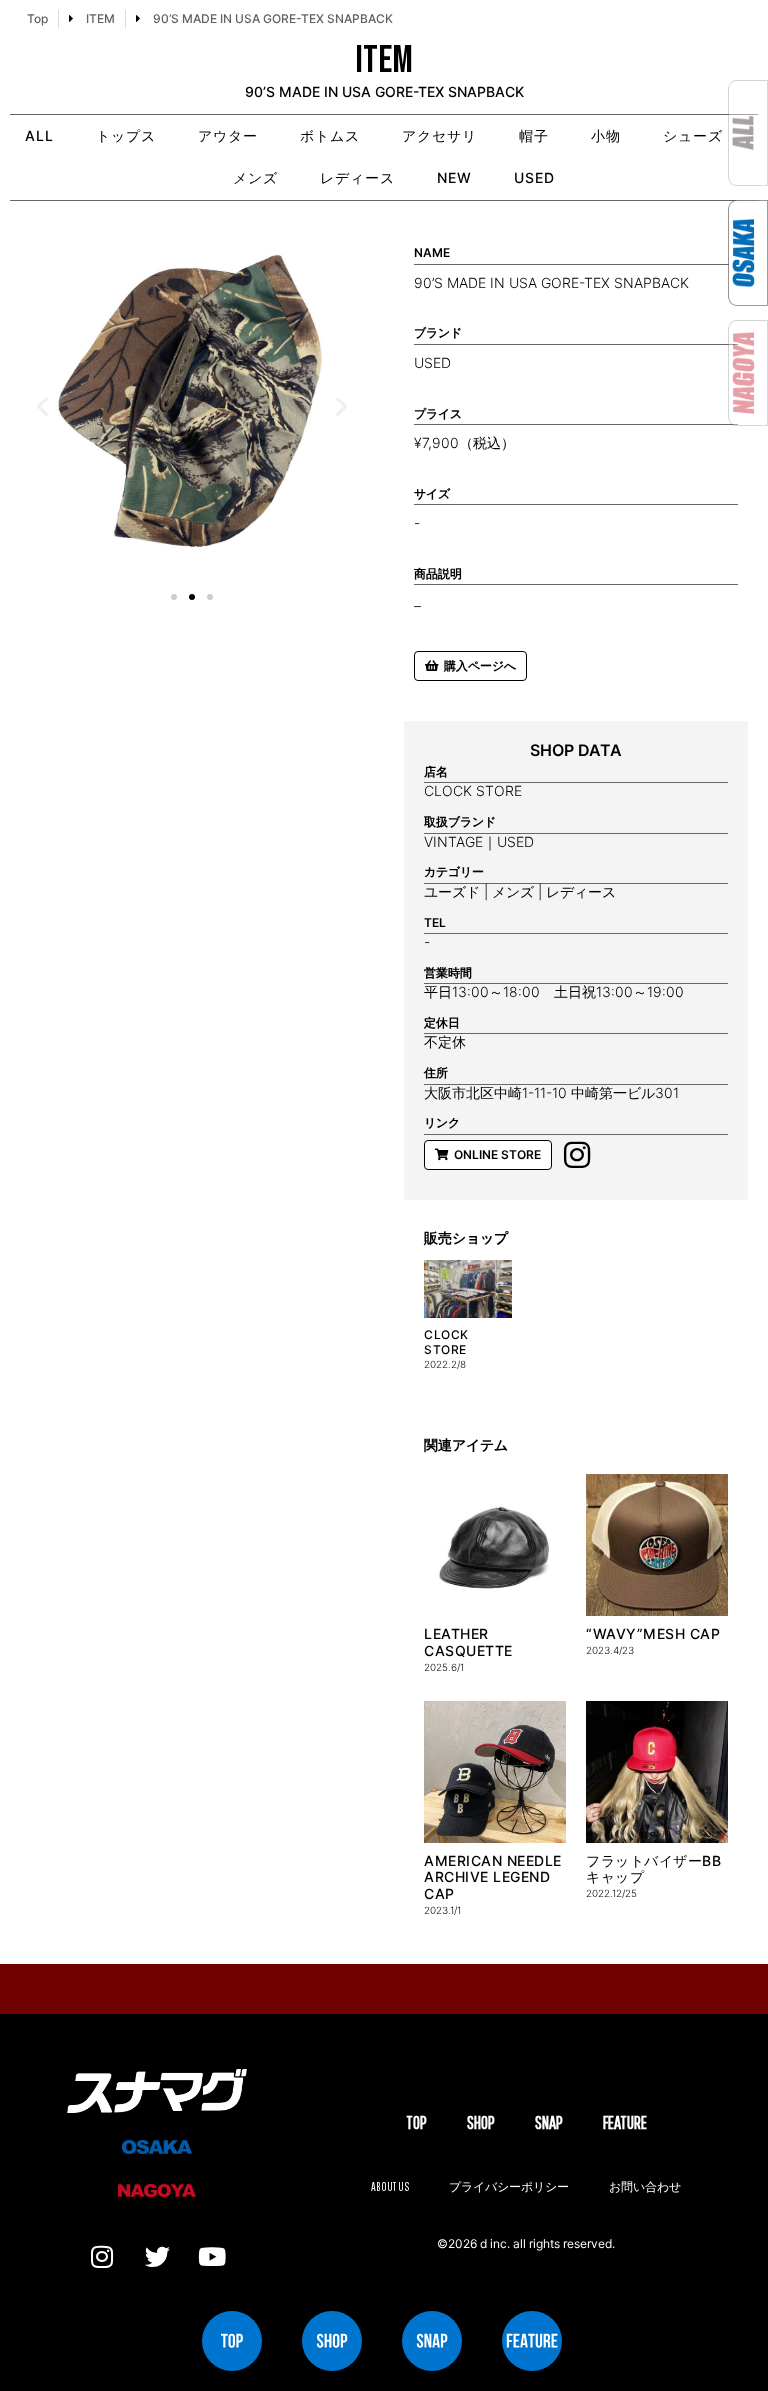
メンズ (255, 177)
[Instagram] (102, 2256)
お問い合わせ (645, 2186)
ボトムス (330, 135)
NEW (454, 177)
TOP (416, 2122)
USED (534, 177)
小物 (606, 135)
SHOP (481, 2122)
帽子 (534, 135)
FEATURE (625, 2122)
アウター (228, 135)
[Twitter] (157, 2256)
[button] (42, 406)
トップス (126, 135)
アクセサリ (439, 135)
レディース (357, 177)
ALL (39, 135)
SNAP (549, 2122)
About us (390, 2186)
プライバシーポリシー (509, 2186)
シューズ (693, 135)
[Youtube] (212, 2256)
